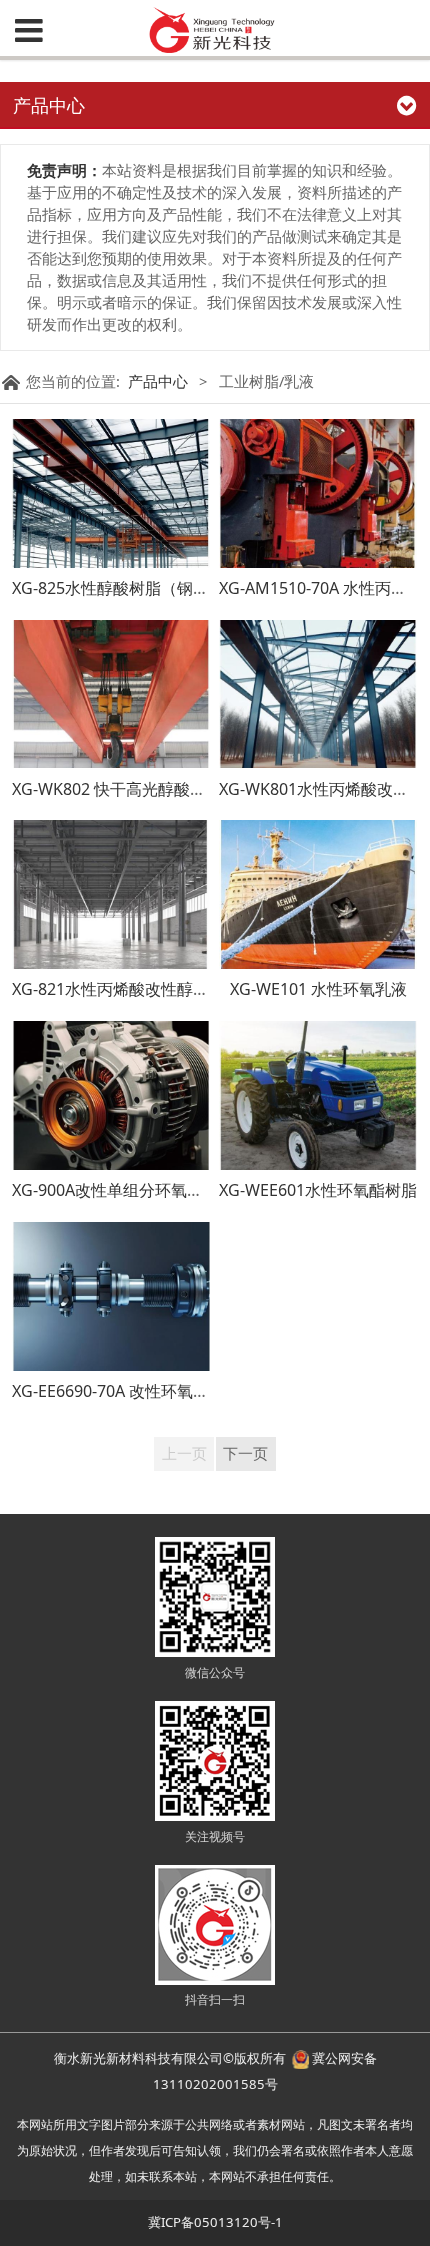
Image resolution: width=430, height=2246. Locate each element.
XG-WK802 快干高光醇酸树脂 (117, 789)
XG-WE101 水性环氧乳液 (318, 989)
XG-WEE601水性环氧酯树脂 (318, 1190)
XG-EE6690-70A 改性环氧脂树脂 (126, 1391)
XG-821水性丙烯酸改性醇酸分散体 (134, 989)
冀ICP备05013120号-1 (215, 2222)
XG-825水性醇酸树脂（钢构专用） (134, 588)
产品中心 (158, 381)
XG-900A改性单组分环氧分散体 (123, 1190)
